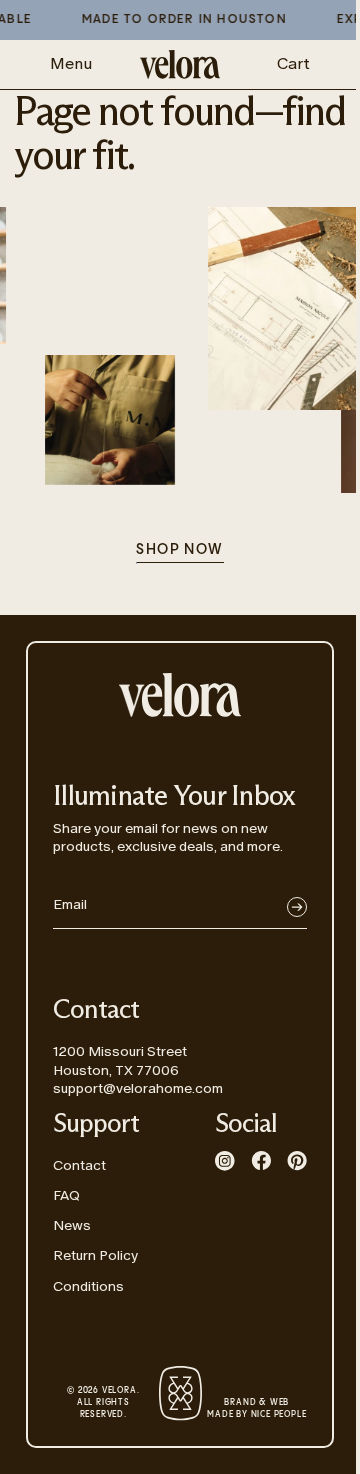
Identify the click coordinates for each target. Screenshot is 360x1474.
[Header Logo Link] (180, 64)
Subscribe (297, 907)
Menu (71, 63)
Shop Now (179, 550)
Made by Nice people (256, 1409)
